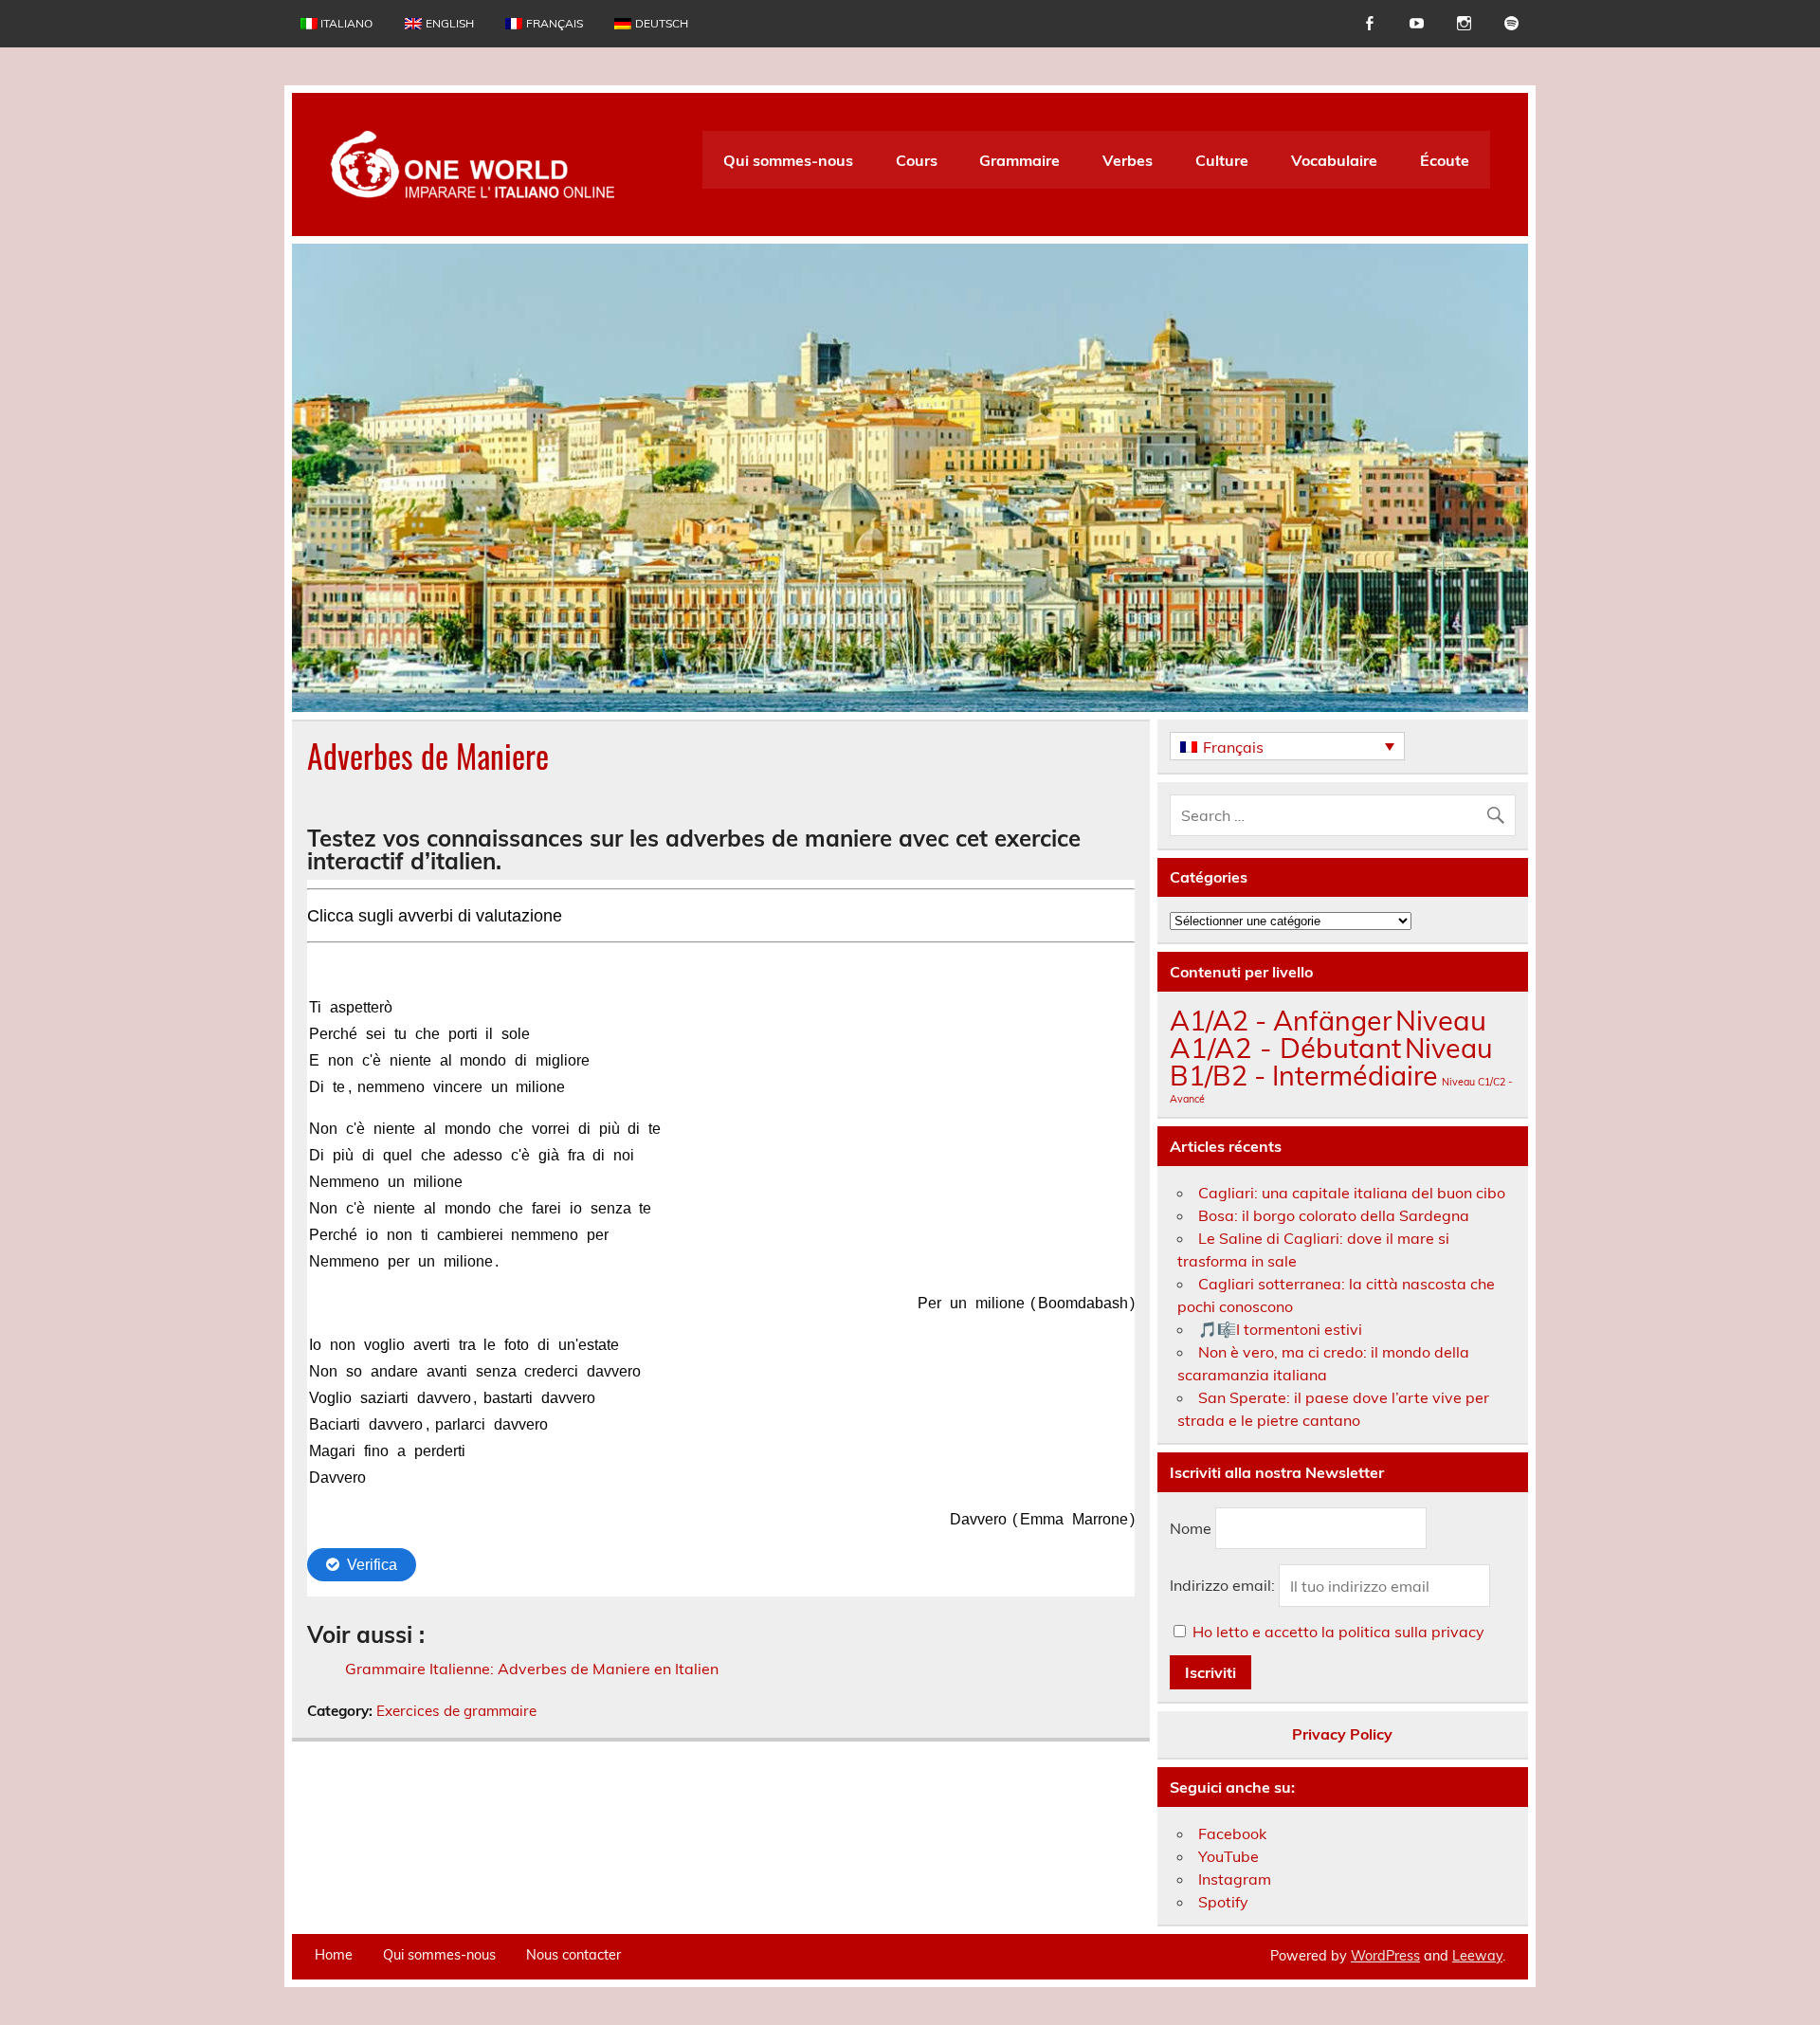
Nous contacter (573, 1955)
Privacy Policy (1342, 1734)
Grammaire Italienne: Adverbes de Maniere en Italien (532, 1669)
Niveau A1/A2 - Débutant (1328, 1034)
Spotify (1223, 1902)
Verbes (1128, 160)
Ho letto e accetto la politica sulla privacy (1338, 1632)
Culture (1222, 160)
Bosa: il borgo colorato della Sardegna (1334, 1215)
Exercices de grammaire (456, 1711)
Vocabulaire (1334, 160)
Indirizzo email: (1224, 1586)
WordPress (1385, 1956)
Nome (1191, 1528)
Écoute (1445, 160)
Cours (917, 160)
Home (334, 1955)
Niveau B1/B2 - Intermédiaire (1331, 1061)
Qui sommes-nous (788, 160)
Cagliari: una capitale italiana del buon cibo (1352, 1193)
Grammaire (1019, 160)
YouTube (1228, 1856)
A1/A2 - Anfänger (1281, 1020)
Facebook (1232, 1833)
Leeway (1477, 1956)
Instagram (1235, 1879)
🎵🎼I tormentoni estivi (1280, 1329)
